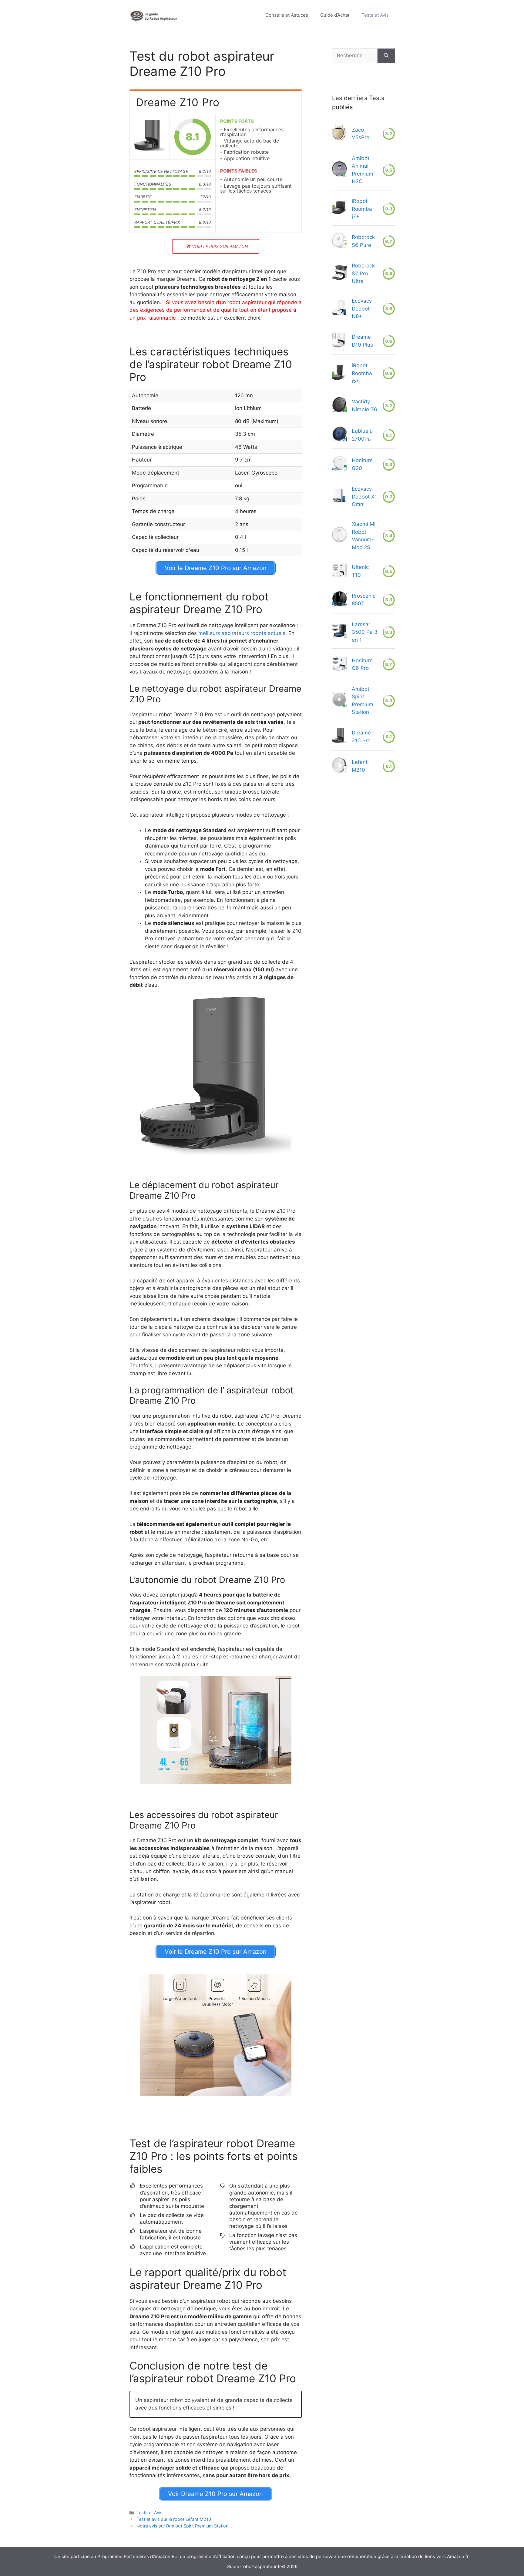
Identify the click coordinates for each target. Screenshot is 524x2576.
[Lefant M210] (340, 766)
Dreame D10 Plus (362, 341)
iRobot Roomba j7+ (362, 209)
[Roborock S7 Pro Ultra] (340, 274)
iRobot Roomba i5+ (362, 373)
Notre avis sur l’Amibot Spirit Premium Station (182, 2526)
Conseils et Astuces (287, 15)
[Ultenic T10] (340, 571)
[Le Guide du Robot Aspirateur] (154, 15)
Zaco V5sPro (361, 134)
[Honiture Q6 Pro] (340, 665)
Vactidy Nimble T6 (364, 405)
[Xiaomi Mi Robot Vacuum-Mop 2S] (340, 536)
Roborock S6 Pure (363, 241)
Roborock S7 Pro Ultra (363, 273)
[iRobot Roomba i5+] (339, 374)
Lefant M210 (360, 766)
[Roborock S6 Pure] (340, 241)
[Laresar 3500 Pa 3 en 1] (340, 632)
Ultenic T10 (360, 571)
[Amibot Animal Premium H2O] (340, 170)
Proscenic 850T (364, 600)
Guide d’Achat (335, 15)
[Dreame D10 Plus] (339, 341)
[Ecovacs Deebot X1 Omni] (340, 497)
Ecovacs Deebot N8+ (362, 309)
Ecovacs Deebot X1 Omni (364, 497)
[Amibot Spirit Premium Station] (340, 701)
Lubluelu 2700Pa (362, 435)
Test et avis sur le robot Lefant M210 (174, 2519)
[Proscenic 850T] (340, 600)
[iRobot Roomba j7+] (340, 209)
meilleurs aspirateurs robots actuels (242, 633)
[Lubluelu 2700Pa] (340, 435)
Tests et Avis (375, 15)
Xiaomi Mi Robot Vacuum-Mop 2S (364, 536)
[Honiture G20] (340, 465)
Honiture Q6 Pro (362, 664)
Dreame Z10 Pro (361, 737)
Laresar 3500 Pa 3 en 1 (365, 632)
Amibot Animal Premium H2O (363, 170)
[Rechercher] (386, 56)
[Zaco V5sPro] (339, 134)
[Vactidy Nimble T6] (340, 406)
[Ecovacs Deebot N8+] (339, 309)
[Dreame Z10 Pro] (150, 137)
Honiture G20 (362, 464)
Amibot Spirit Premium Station (363, 701)
